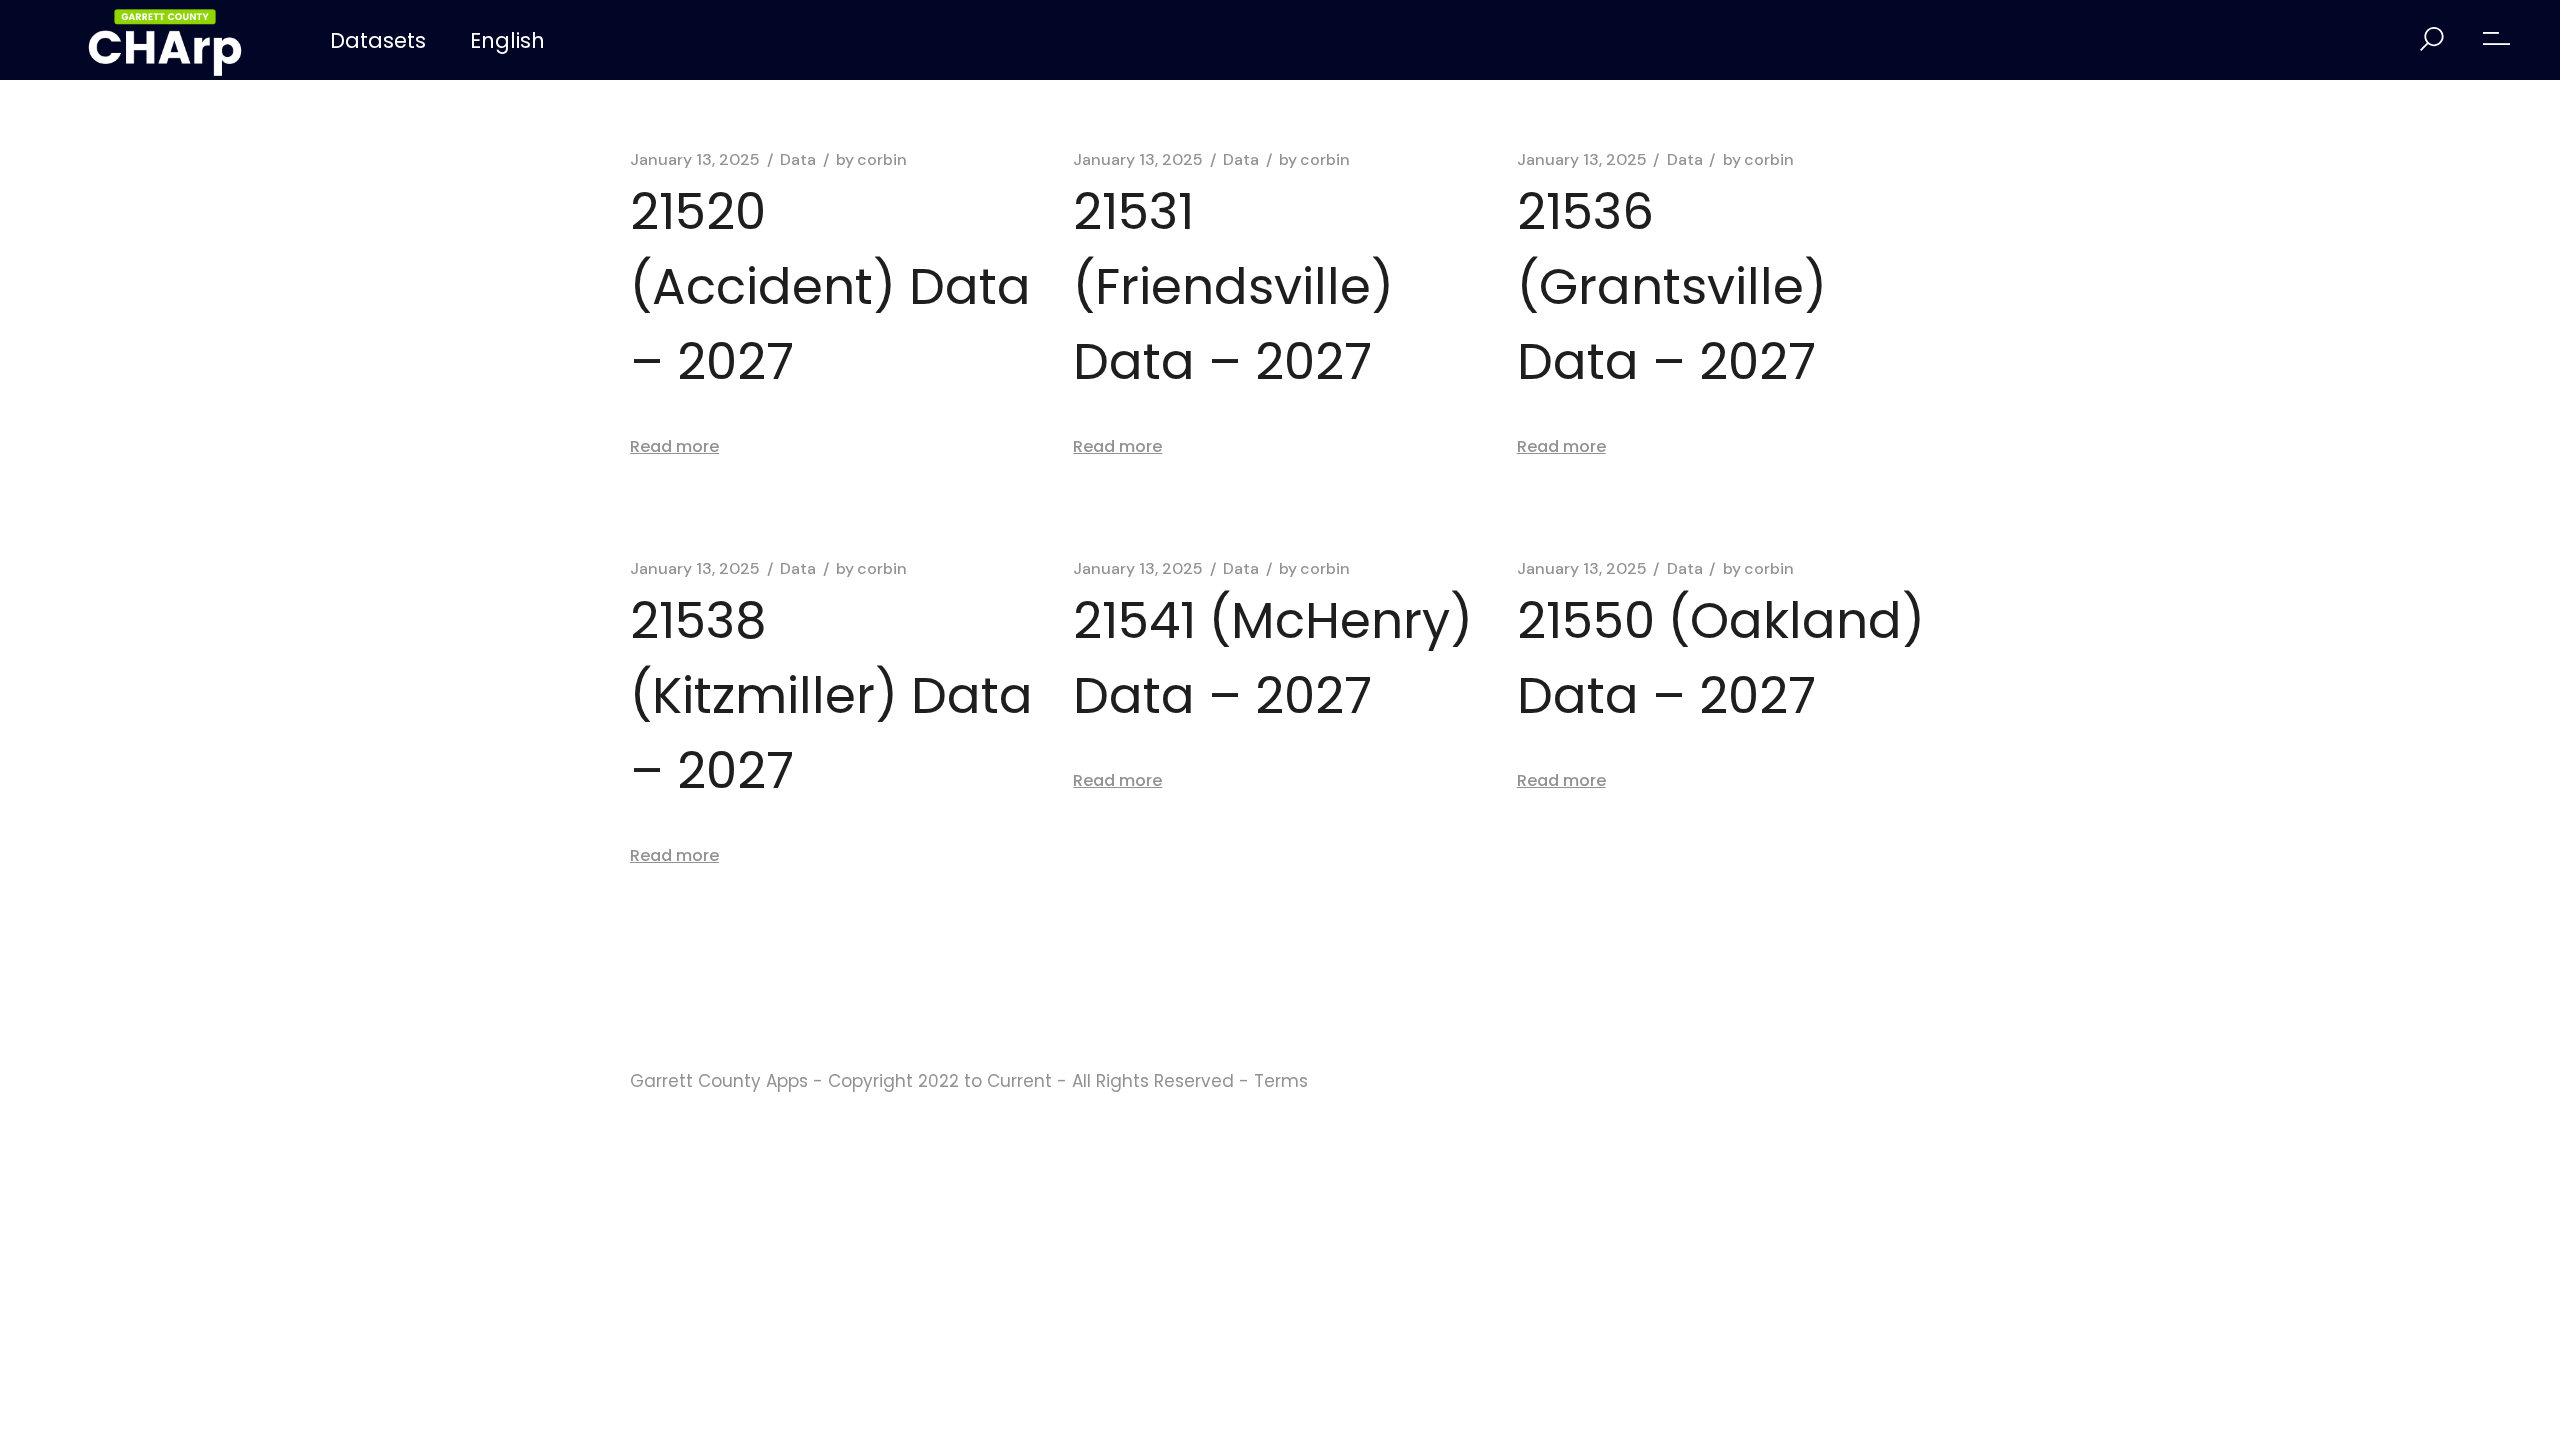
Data (798, 160)
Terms (1281, 1081)
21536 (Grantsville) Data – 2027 (1672, 286)
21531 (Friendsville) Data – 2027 (1233, 286)
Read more (674, 446)
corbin (871, 160)
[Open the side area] (2496, 40)
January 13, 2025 (695, 160)
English (507, 40)
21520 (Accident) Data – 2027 (830, 286)
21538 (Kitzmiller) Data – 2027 (831, 695)
